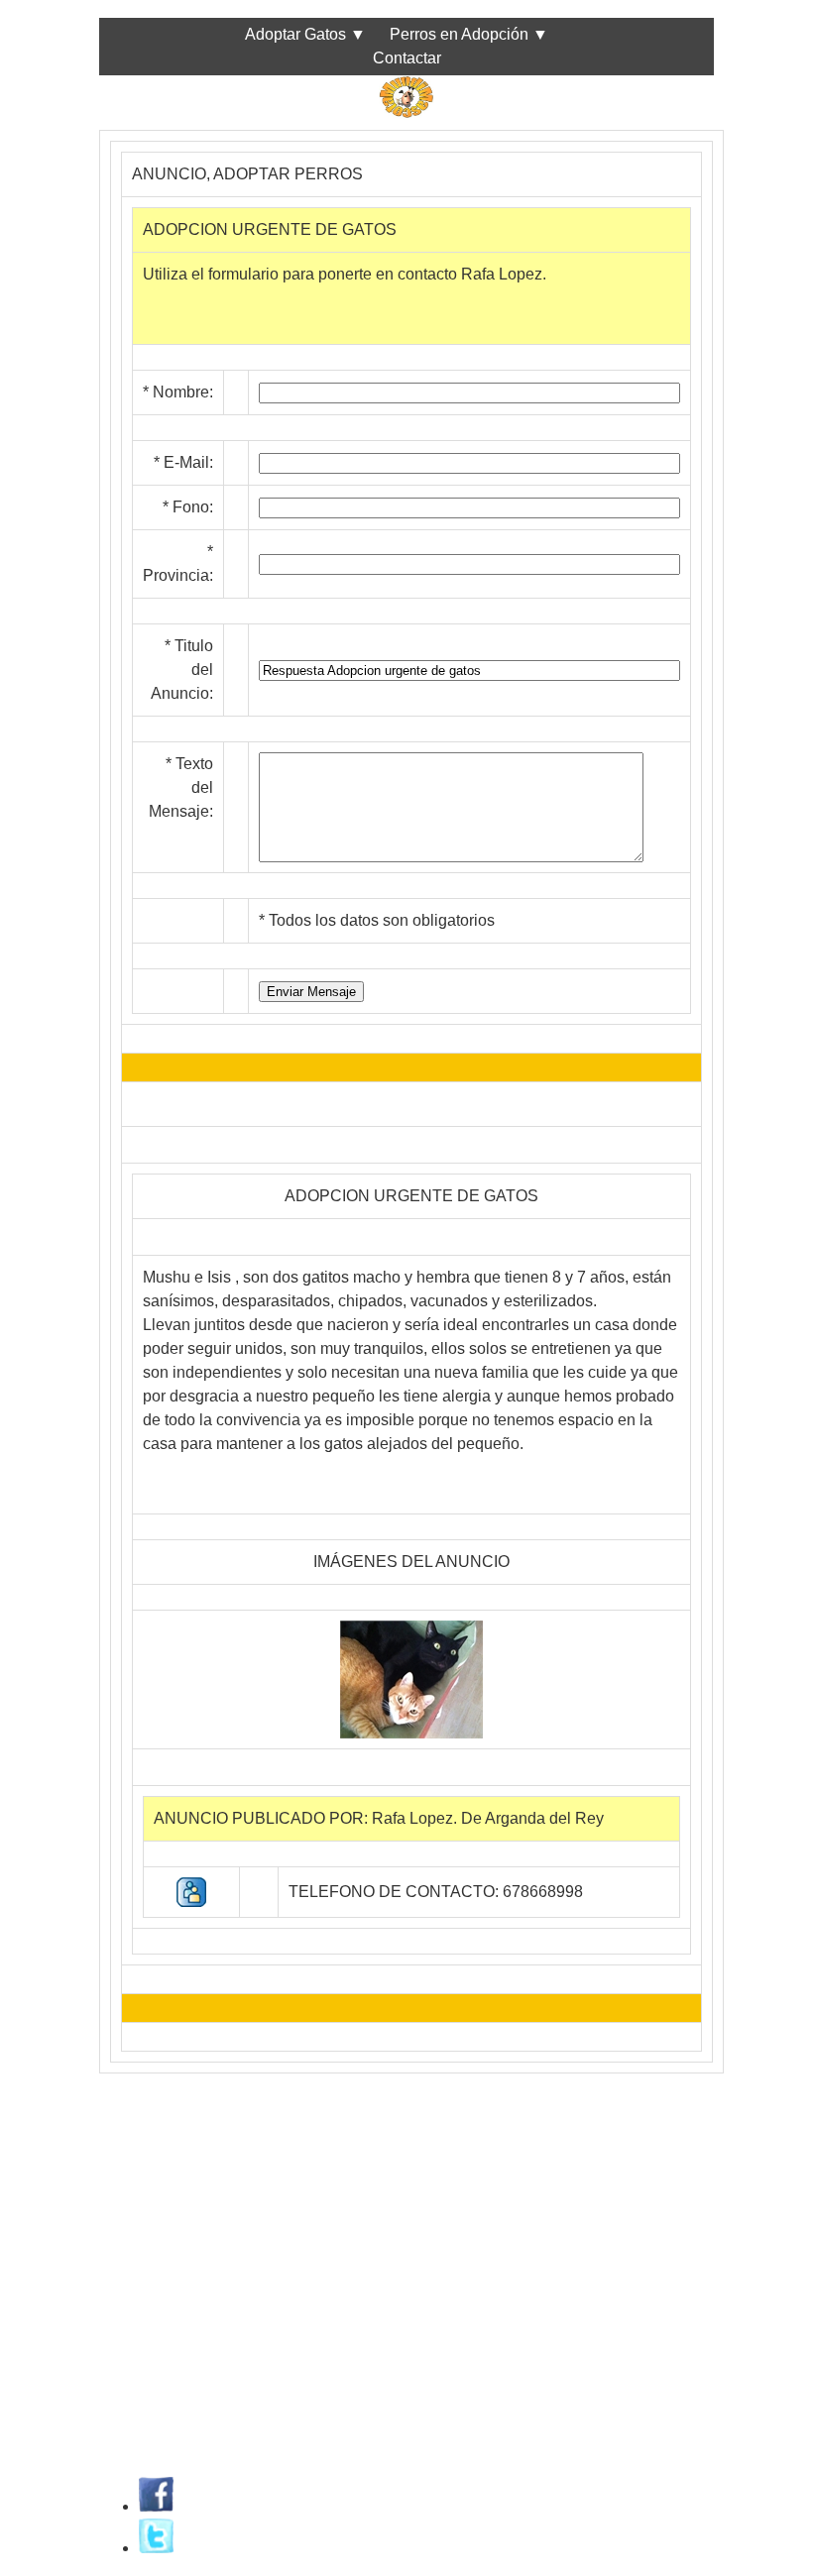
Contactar (407, 58)
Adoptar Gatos (295, 34)
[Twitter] (156, 2548)
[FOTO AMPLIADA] (411, 1733)
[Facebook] (156, 2506)
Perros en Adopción (459, 34)
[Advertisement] (406, 2238)
